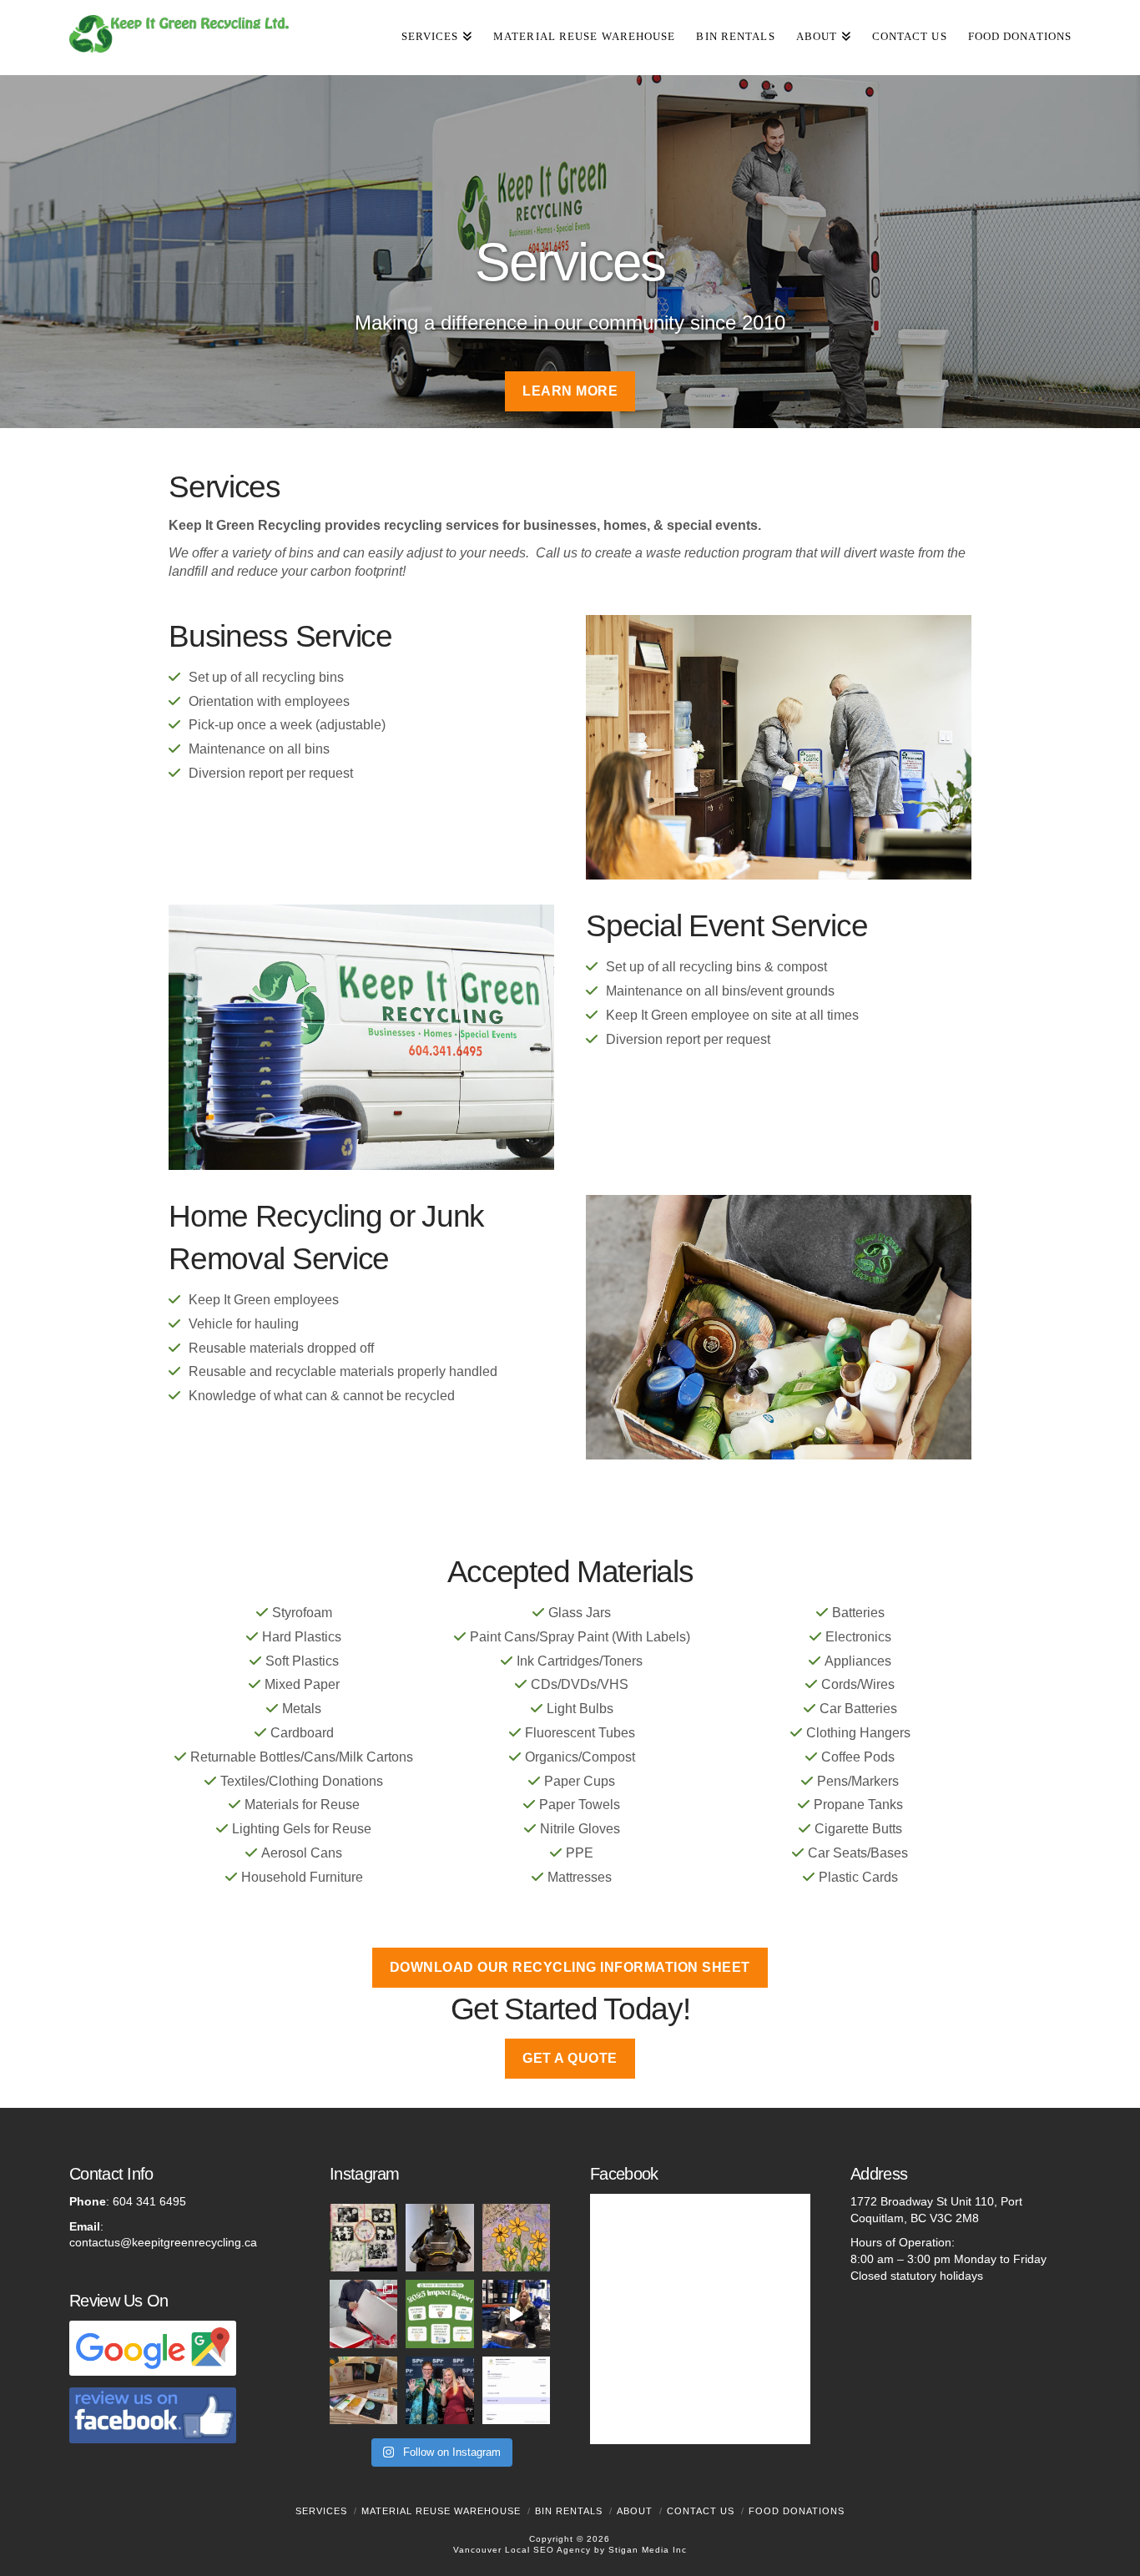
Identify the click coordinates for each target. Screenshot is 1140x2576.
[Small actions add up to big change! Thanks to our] (439, 2314)
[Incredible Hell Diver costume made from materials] (439, 2238)
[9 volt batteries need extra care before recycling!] (516, 2314)
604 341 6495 (149, 2201)
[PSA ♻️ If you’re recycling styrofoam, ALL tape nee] (363, 2314)
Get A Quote (570, 2058)
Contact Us (701, 2511)
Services (321, 2511)
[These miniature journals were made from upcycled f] (363, 2390)
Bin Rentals (569, 2511)
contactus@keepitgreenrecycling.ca (163, 2242)
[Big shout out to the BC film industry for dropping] (516, 2390)
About (635, 2511)
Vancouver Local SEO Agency (522, 2550)
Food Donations (797, 2511)
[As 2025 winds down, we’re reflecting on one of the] (439, 2390)
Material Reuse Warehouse (441, 2511)
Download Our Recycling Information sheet (570, 1967)
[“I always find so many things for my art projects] (516, 2238)
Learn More (570, 391)
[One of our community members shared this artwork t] (363, 2238)
